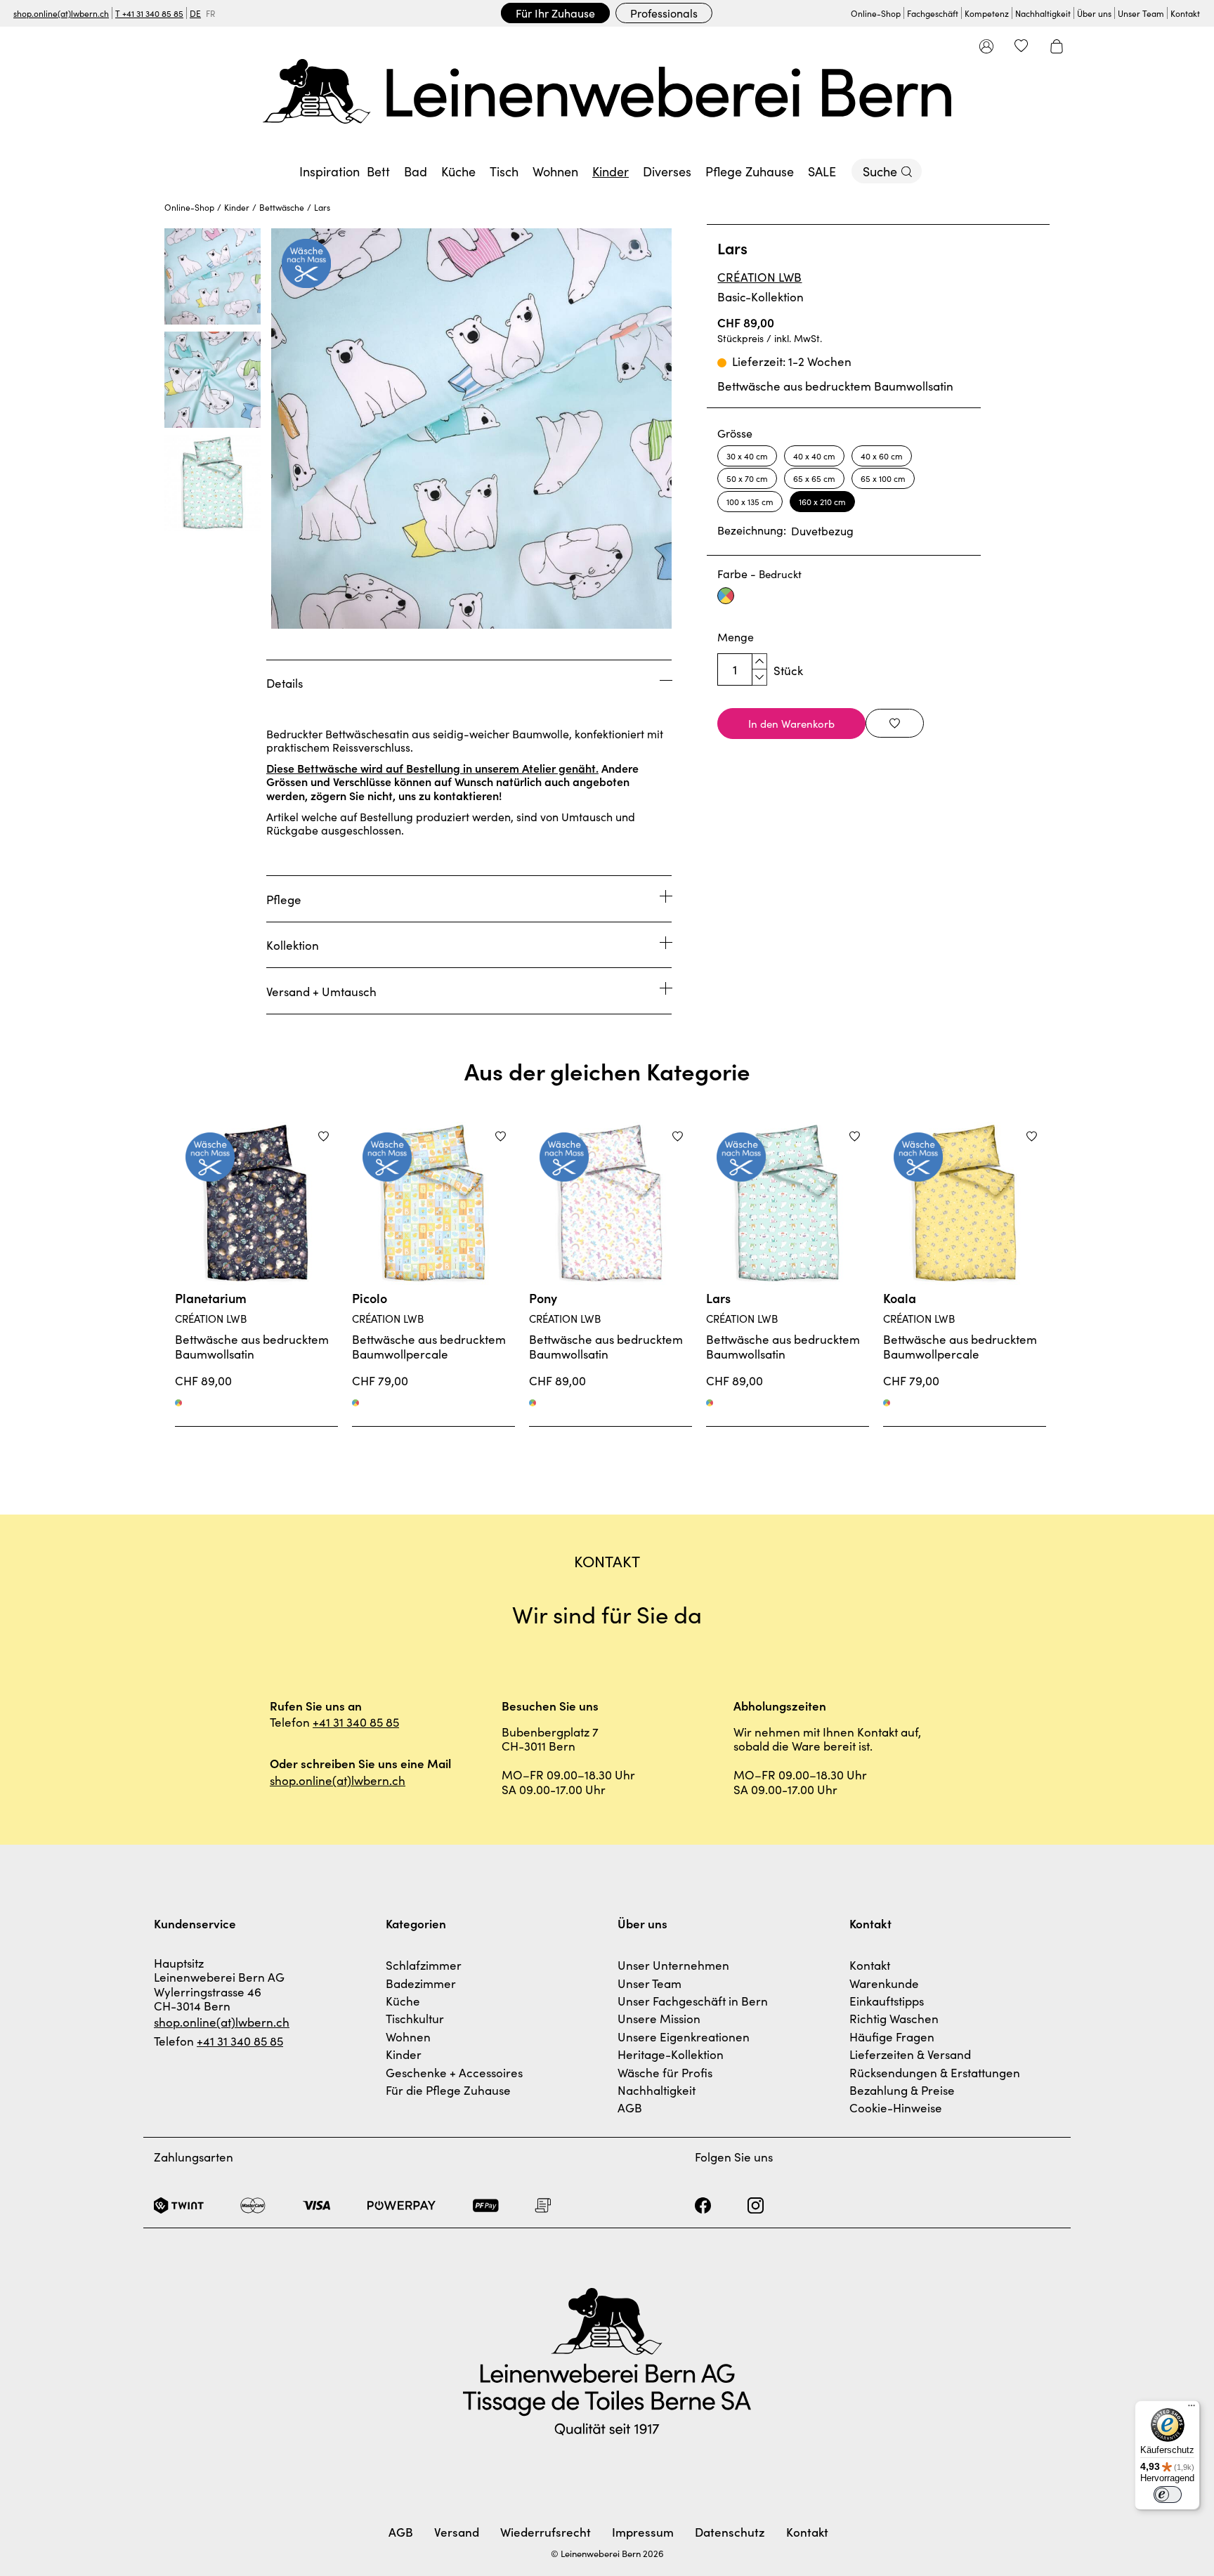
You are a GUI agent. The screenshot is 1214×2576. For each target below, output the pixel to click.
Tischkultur (415, 2018)
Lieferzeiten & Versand (910, 2054)
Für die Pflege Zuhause (448, 2090)
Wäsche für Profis (665, 2072)
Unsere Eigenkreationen (684, 2036)
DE (195, 13)
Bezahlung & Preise (902, 2090)
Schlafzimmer (424, 1965)
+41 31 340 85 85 (356, 1722)
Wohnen (408, 2036)
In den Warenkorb (791, 723)
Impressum (643, 2532)
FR (210, 13)
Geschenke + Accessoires (454, 2072)
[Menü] (1192, 2409)
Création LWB (759, 277)
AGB (630, 2107)
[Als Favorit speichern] (895, 723)
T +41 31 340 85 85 (149, 13)
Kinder (404, 2054)
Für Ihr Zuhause (555, 13)
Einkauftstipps (887, 2001)
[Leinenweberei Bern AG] (607, 91)
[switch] (1168, 2495)
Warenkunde (884, 1983)
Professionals (664, 13)
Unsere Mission (659, 2018)
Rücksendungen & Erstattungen (935, 2072)
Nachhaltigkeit (1043, 13)
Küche (403, 2001)
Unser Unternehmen (673, 1965)
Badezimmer (421, 1983)
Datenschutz (730, 2532)
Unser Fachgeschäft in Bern (693, 2001)
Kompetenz (987, 13)
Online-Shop (876, 13)
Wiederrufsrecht (546, 2532)
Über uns (1094, 13)
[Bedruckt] (178, 1403)
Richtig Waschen (894, 2018)
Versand (457, 2532)
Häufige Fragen (892, 2036)
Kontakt (1185, 13)
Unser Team (1141, 13)
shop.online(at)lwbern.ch (61, 13)
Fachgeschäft (933, 13)
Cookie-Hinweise (896, 2107)
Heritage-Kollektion (671, 2054)
